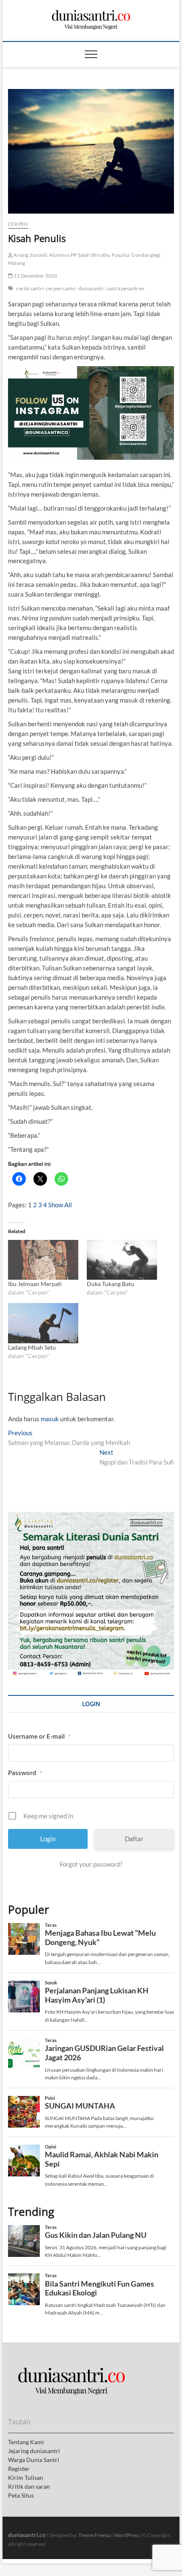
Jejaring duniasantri (34, 2451)
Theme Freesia (94, 2535)
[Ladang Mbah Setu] (43, 1323)
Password (25, 1773)
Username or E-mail (39, 1736)
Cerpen (18, 224)
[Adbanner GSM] (91, 1517)
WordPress (126, 2535)
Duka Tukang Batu (110, 1284)
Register (19, 2469)
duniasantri (91, 288)
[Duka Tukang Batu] (122, 1260)
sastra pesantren (125, 288)
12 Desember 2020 (35, 276)
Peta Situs (21, 2495)
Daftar (134, 1839)
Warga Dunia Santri (34, 2460)
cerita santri (30, 288)
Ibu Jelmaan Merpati (35, 1284)
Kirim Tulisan (26, 2477)
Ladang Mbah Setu (32, 1347)
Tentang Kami (26, 2442)
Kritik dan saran (29, 2486)
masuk (50, 1419)
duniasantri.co (27, 2535)
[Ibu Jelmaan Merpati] (43, 1260)
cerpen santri (61, 288)
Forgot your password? (91, 1864)
